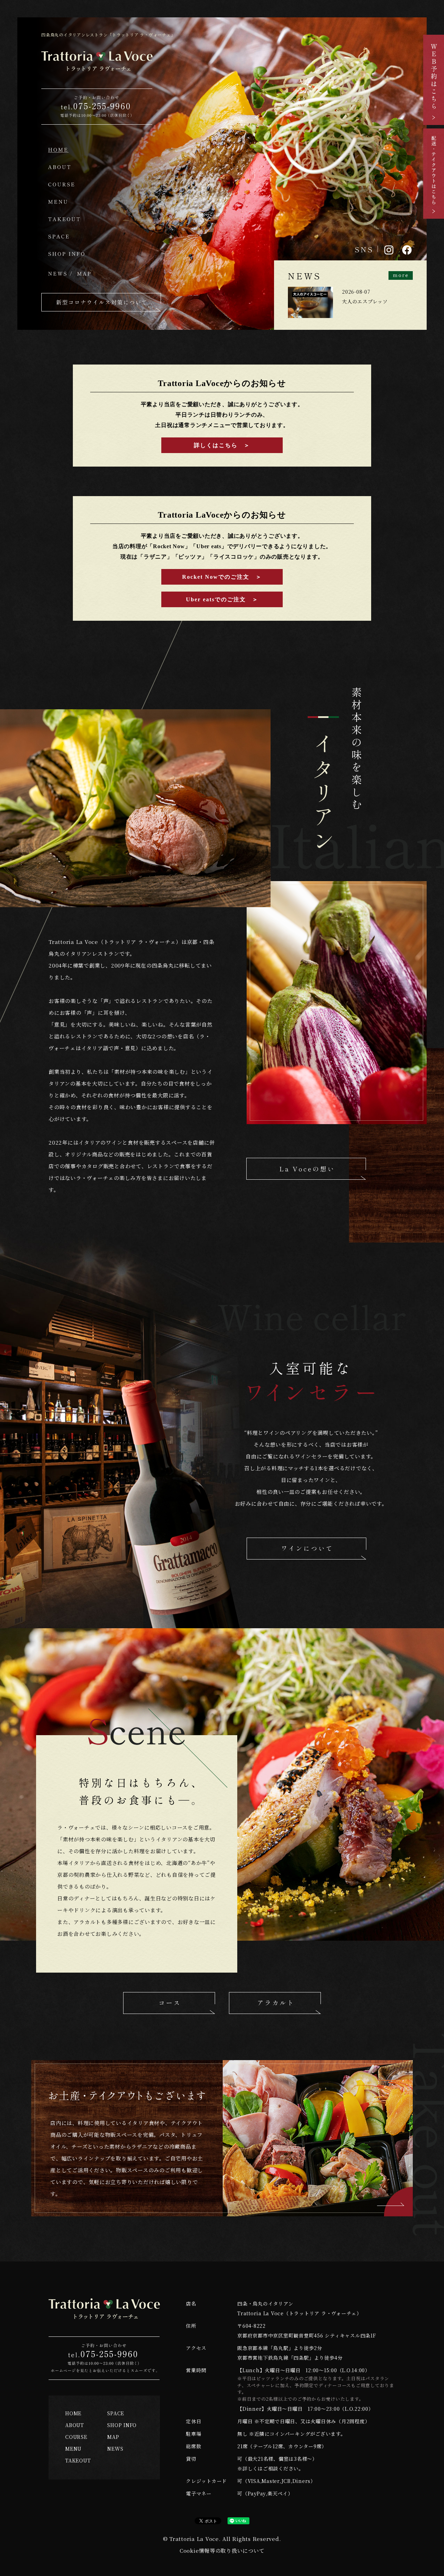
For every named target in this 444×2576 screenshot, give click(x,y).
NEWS (115, 2449)
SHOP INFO (122, 2425)
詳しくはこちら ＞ (222, 445)
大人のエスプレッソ (365, 301)
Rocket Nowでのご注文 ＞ (222, 577)
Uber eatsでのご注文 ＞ (222, 599)
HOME (73, 2413)
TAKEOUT (78, 2460)
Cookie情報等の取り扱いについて (222, 2550)
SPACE (116, 2413)
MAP (113, 2437)
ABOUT (75, 2425)
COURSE (76, 2437)
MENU (73, 2449)
